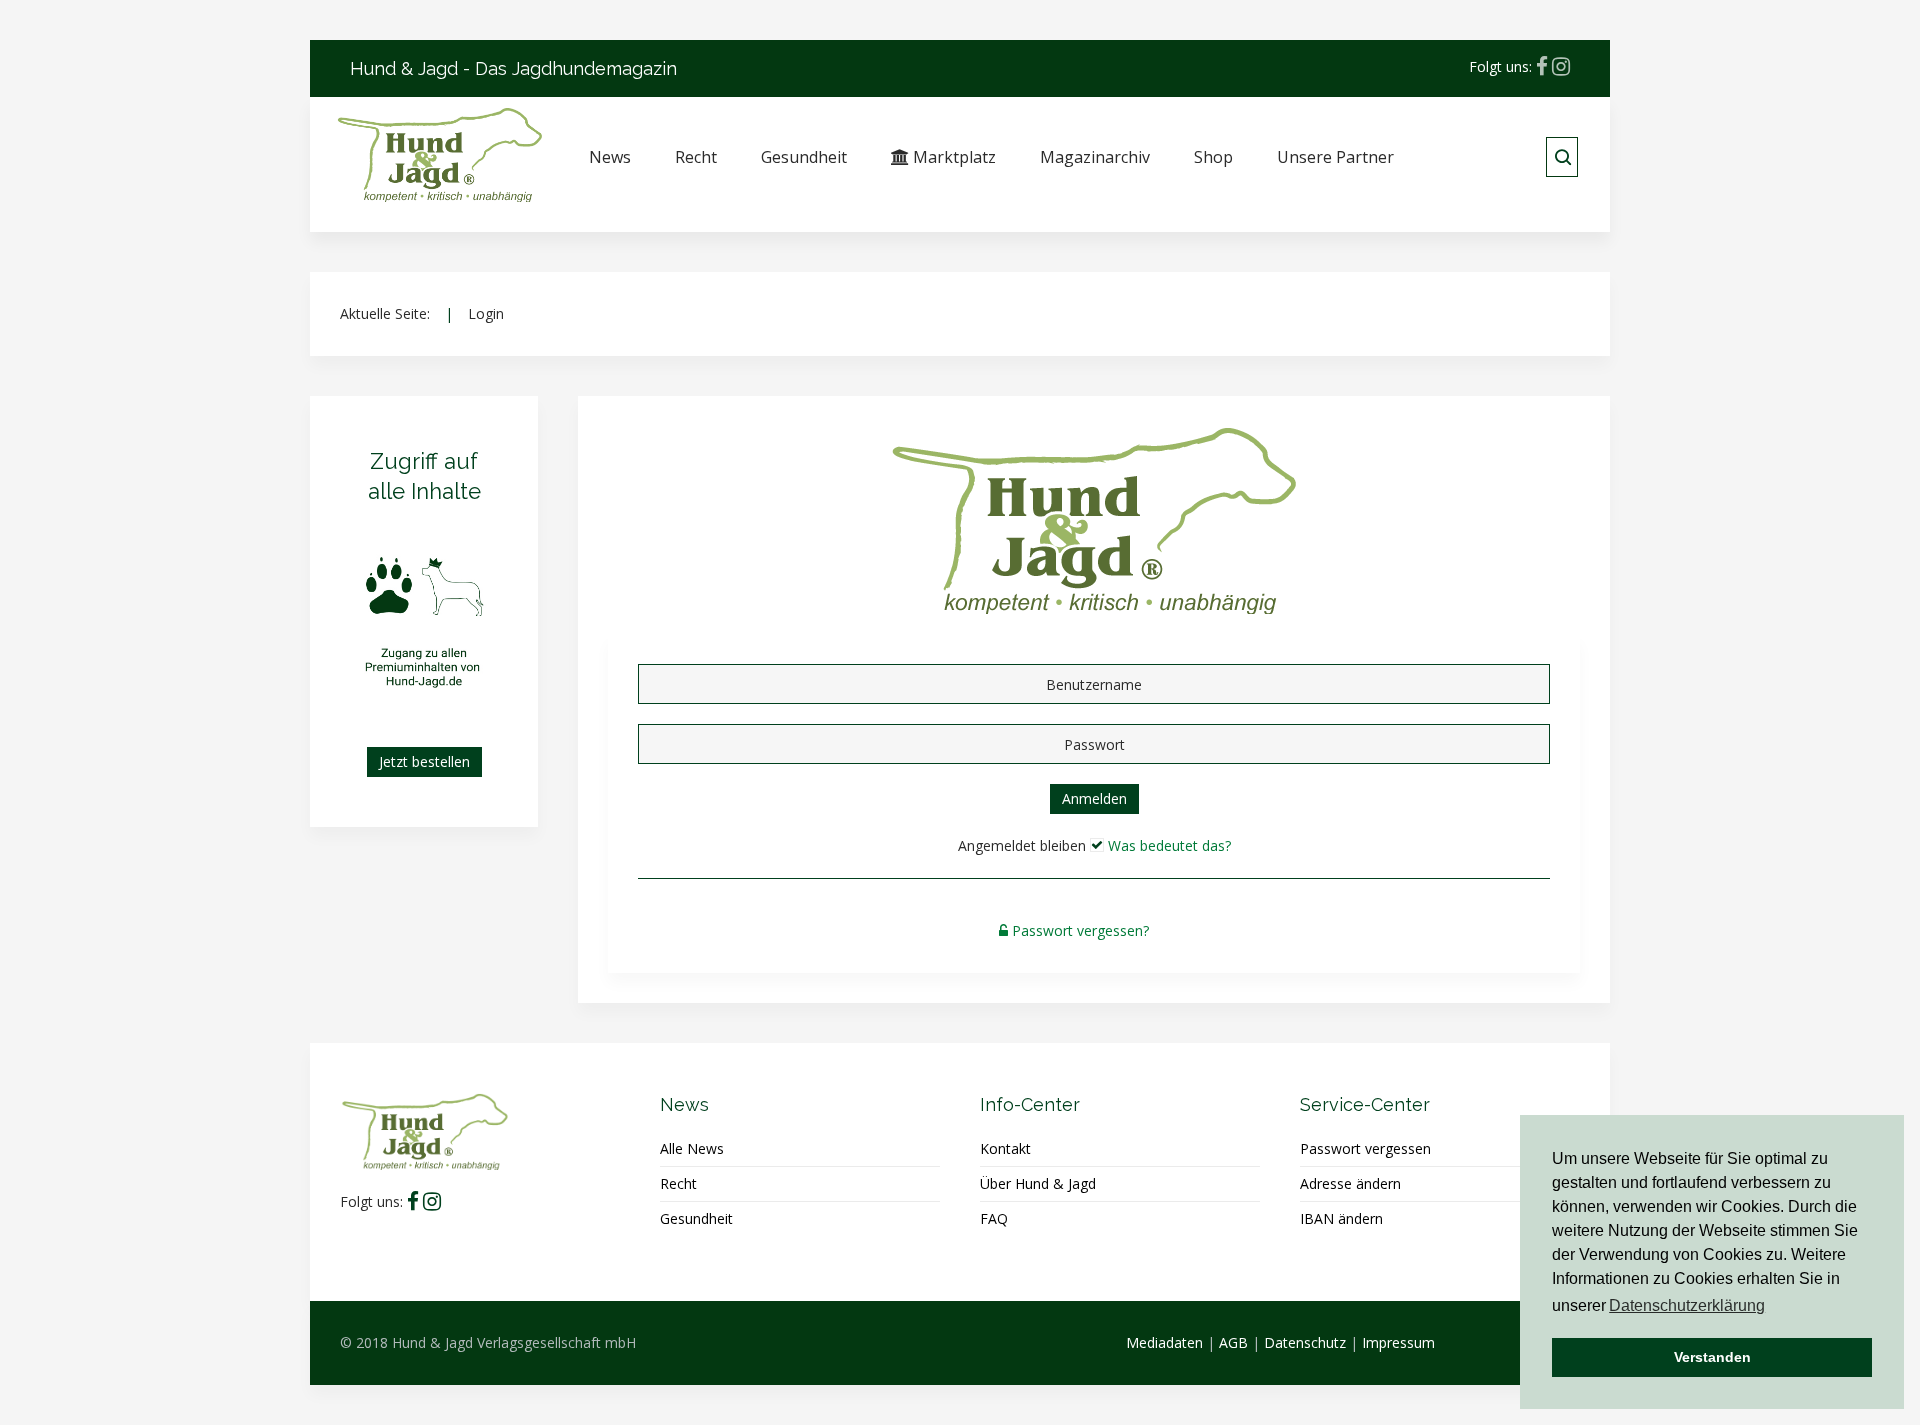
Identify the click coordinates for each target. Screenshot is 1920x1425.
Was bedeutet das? (1169, 845)
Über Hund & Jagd (1038, 1183)
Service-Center (1365, 1104)
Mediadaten (1164, 1342)
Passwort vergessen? (1080, 930)
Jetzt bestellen (424, 761)
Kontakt (1005, 1148)
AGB (1233, 1342)
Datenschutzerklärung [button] (1687, 1305)
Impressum (1398, 1342)
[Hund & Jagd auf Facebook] (1542, 66)
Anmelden (1094, 798)
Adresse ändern (1350, 1183)
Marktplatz (952, 157)
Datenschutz (1305, 1342)
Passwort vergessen (1365, 1148)
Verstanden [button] (1712, 1357)
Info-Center (1030, 1104)
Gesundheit (804, 157)
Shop (1213, 157)
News (610, 157)
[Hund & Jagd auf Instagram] (1561, 66)
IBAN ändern (1341, 1218)
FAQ (994, 1218)
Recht (696, 157)
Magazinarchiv (1095, 157)
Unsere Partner (1335, 157)
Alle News (692, 1148)
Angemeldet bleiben (1022, 845)
